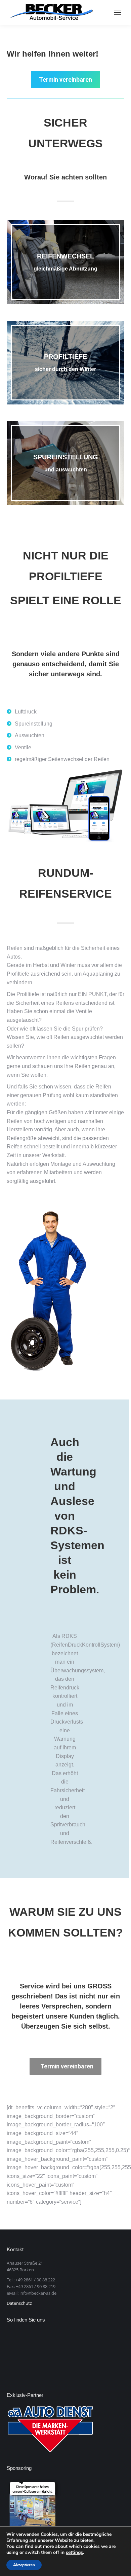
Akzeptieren (24, 2565)
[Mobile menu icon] (118, 12)
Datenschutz (19, 2303)
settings (74, 2553)
